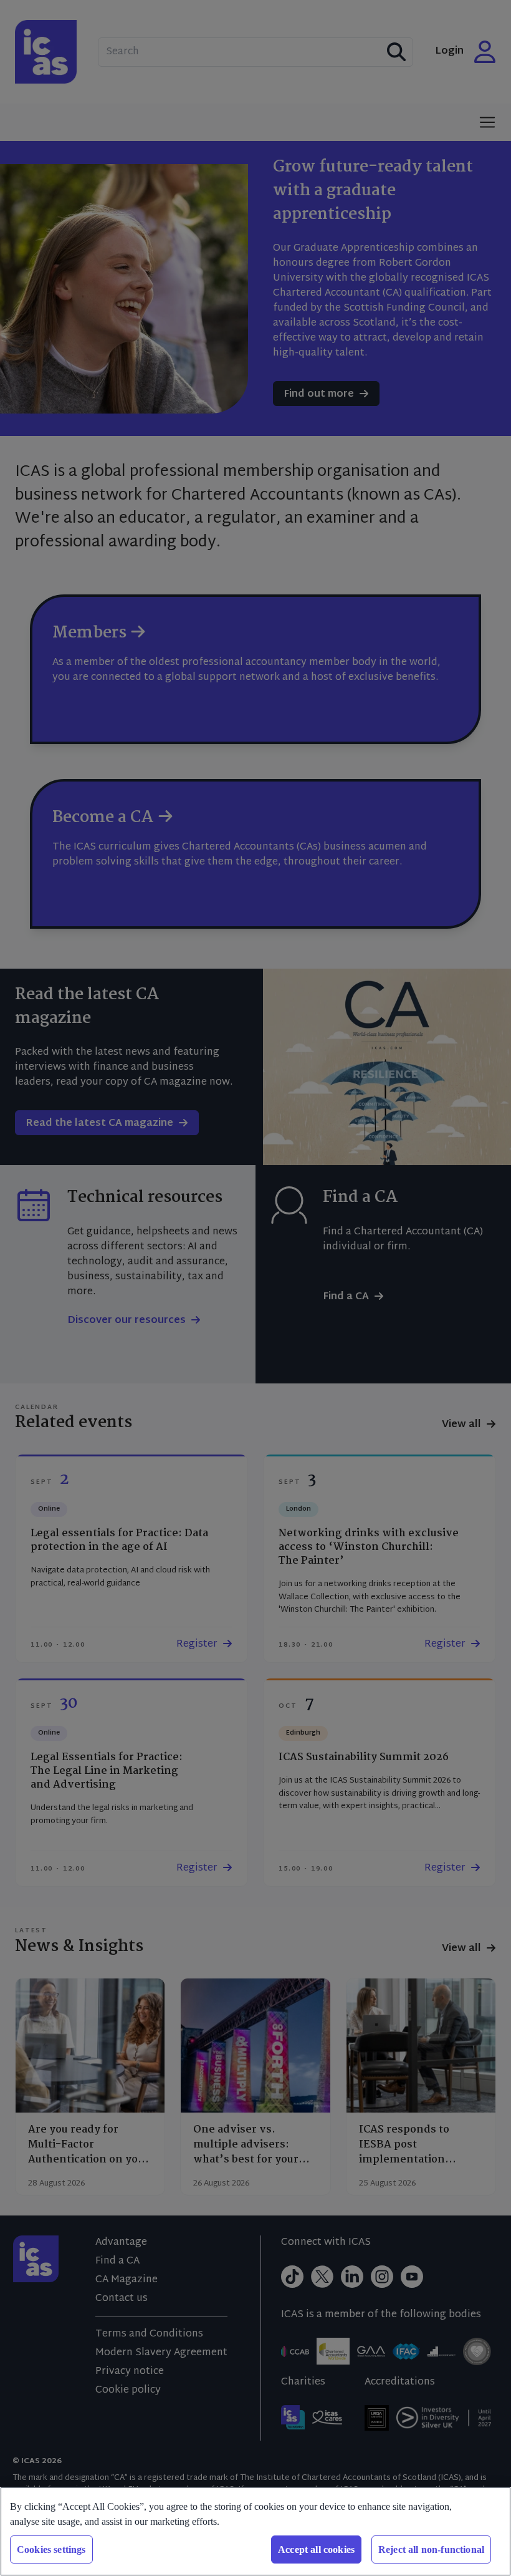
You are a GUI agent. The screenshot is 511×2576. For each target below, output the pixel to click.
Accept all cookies (316, 2549)
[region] (255, 2531)
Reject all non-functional (431, 2549)
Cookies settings (51, 2549)
